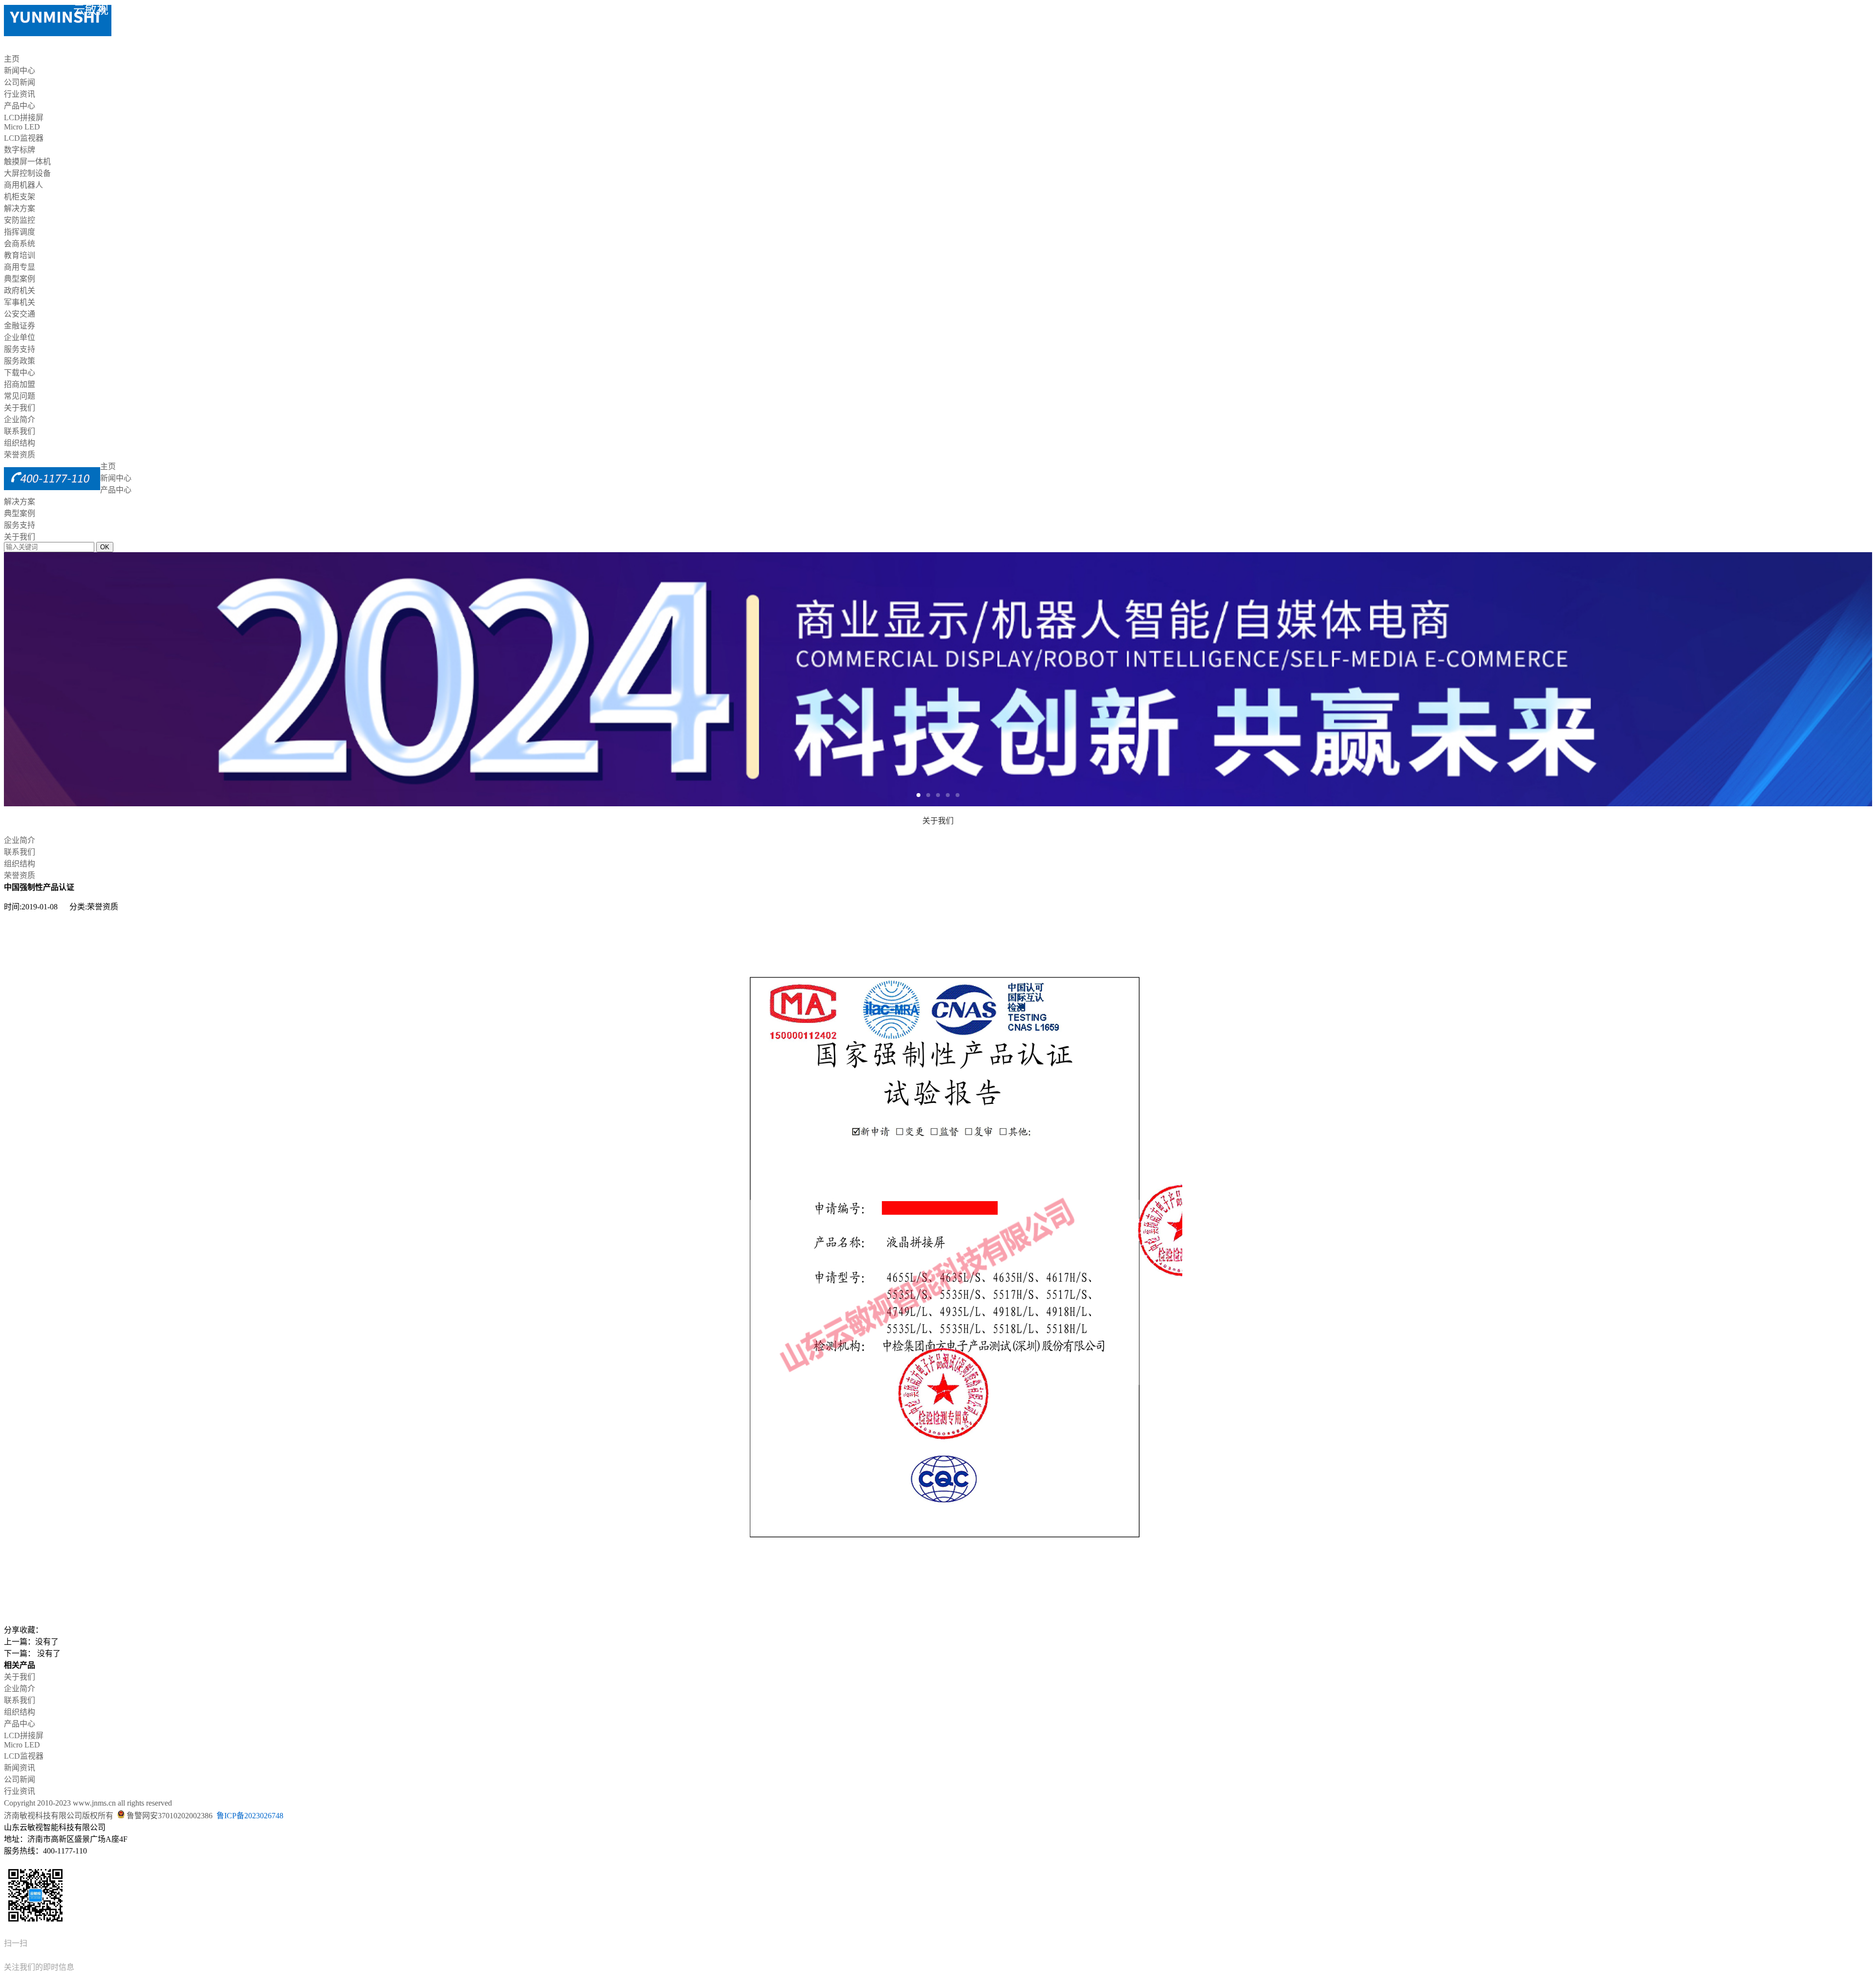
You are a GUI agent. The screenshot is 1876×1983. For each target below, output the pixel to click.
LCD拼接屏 (24, 118)
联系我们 (20, 431)
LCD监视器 (24, 138)
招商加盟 (20, 384)
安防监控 (20, 220)
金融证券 (20, 326)
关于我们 (20, 408)
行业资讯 (20, 94)
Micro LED (22, 127)
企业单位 (20, 337)
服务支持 (20, 349)
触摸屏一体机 (27, 162)
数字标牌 (20, 150)
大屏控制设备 (27, 173)
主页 (12, 59)
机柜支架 (20, 197)
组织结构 (20, 443)
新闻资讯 (20, 1768)
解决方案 (20, 208)
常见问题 (20, 396)
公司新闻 (20, 82)
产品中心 (20, 106)
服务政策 (20, 361)
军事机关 (20, 302)
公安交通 (20, 314)
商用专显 (20, 267)
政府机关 (20, 291)
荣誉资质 (20, 455)
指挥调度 (20, 232)
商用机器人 (23, 185)
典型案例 (20, 279)
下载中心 (20, 373)
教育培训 (20, 255)
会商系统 (20, 244)
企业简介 (20, 420)
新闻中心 (20, 71)
